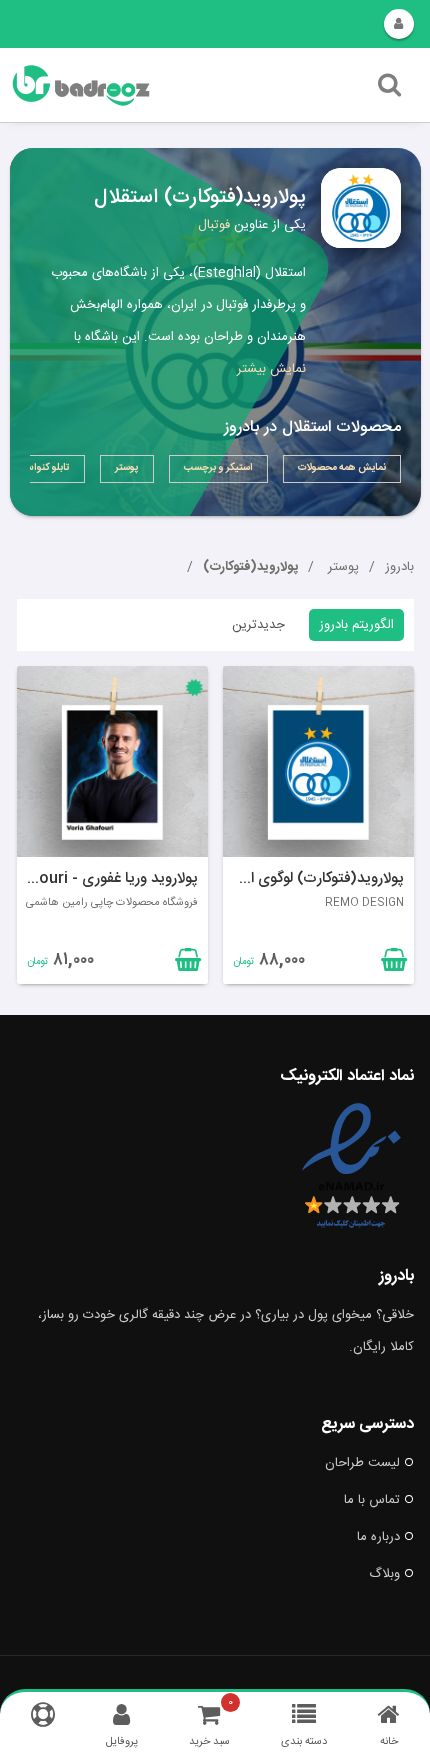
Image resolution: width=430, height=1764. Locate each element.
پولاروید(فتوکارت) (250, 567)
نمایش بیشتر (271, 369)
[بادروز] (147, 85)
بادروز (399, 567)
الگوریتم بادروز (356, 625)
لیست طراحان (362, 1463)
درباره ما (378, 1537)
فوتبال (214, 225)
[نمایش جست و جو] (389, 90)
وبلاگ (384, 1574)
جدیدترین (258, 625)
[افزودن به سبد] (186, 964)
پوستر (341, 567)
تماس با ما (372, 1500)
